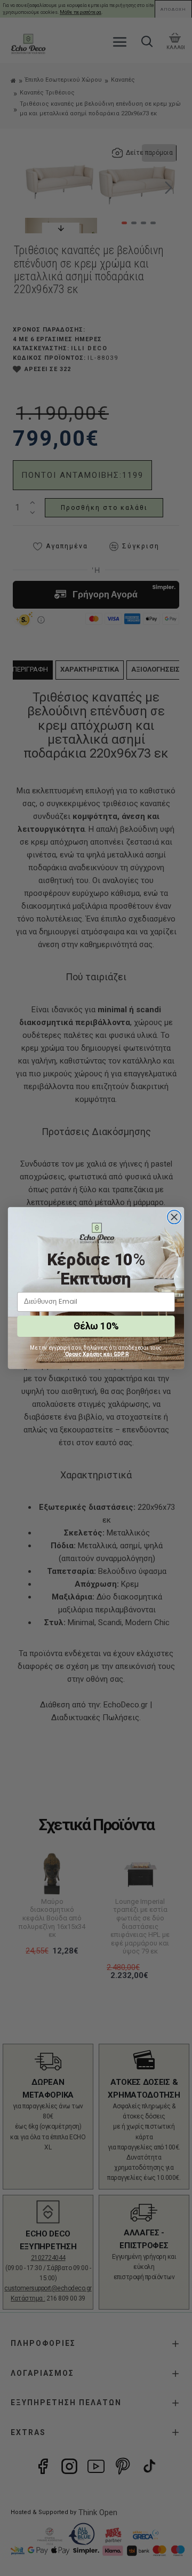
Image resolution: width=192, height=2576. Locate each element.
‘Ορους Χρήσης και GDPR (96, 1354)
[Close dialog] (174, 1217)
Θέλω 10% (96, 1326)
